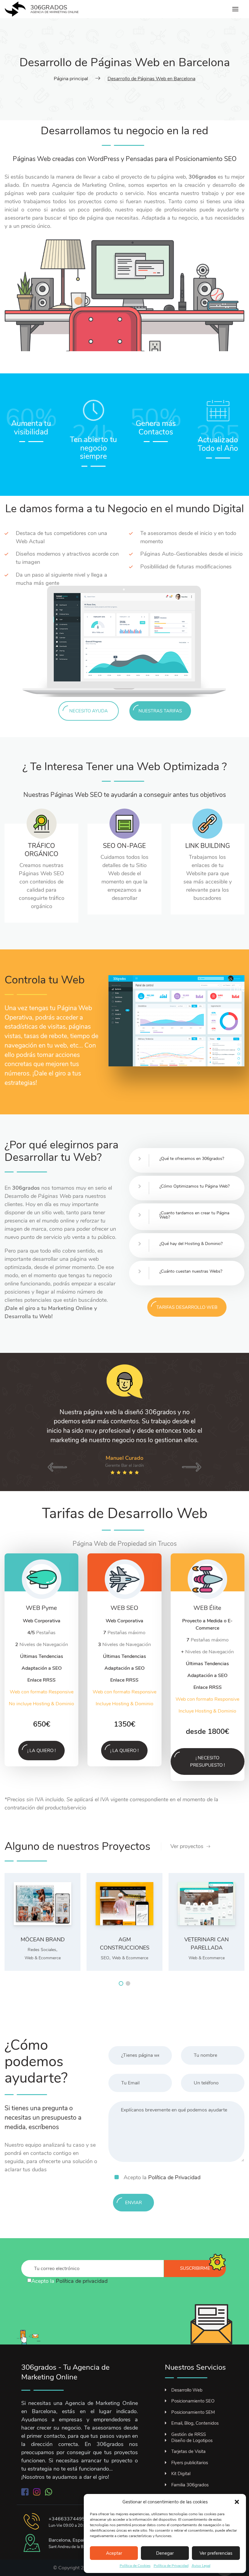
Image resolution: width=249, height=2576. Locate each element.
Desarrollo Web (187, 2390)
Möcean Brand (43, 1940)
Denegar (165, 2553)
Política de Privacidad (171, 2566)
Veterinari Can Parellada (206, 1944)
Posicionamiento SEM (193, 2412)
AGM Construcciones (125, 1944)
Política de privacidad (82, 2281)
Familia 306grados (190, 2485)
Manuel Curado (124, 1458)
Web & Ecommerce (43, 1958)
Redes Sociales (42, 1950)
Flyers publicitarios (190, 2463)
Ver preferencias (216, 2553)
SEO (105, 1958)
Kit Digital (181, 2474)
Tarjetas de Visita (188, 2451)
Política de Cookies (135, 2566)
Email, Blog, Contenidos (195, 2423)
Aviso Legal (201, 2566)
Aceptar (114, 2553)
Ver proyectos (187, 1846)
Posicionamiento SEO (193, 2401)
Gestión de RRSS (189, 2434)
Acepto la (162, 2177)
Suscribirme (195, 2268)
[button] (237, 2502)
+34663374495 (67, 2519)
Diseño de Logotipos (192, 2441)
